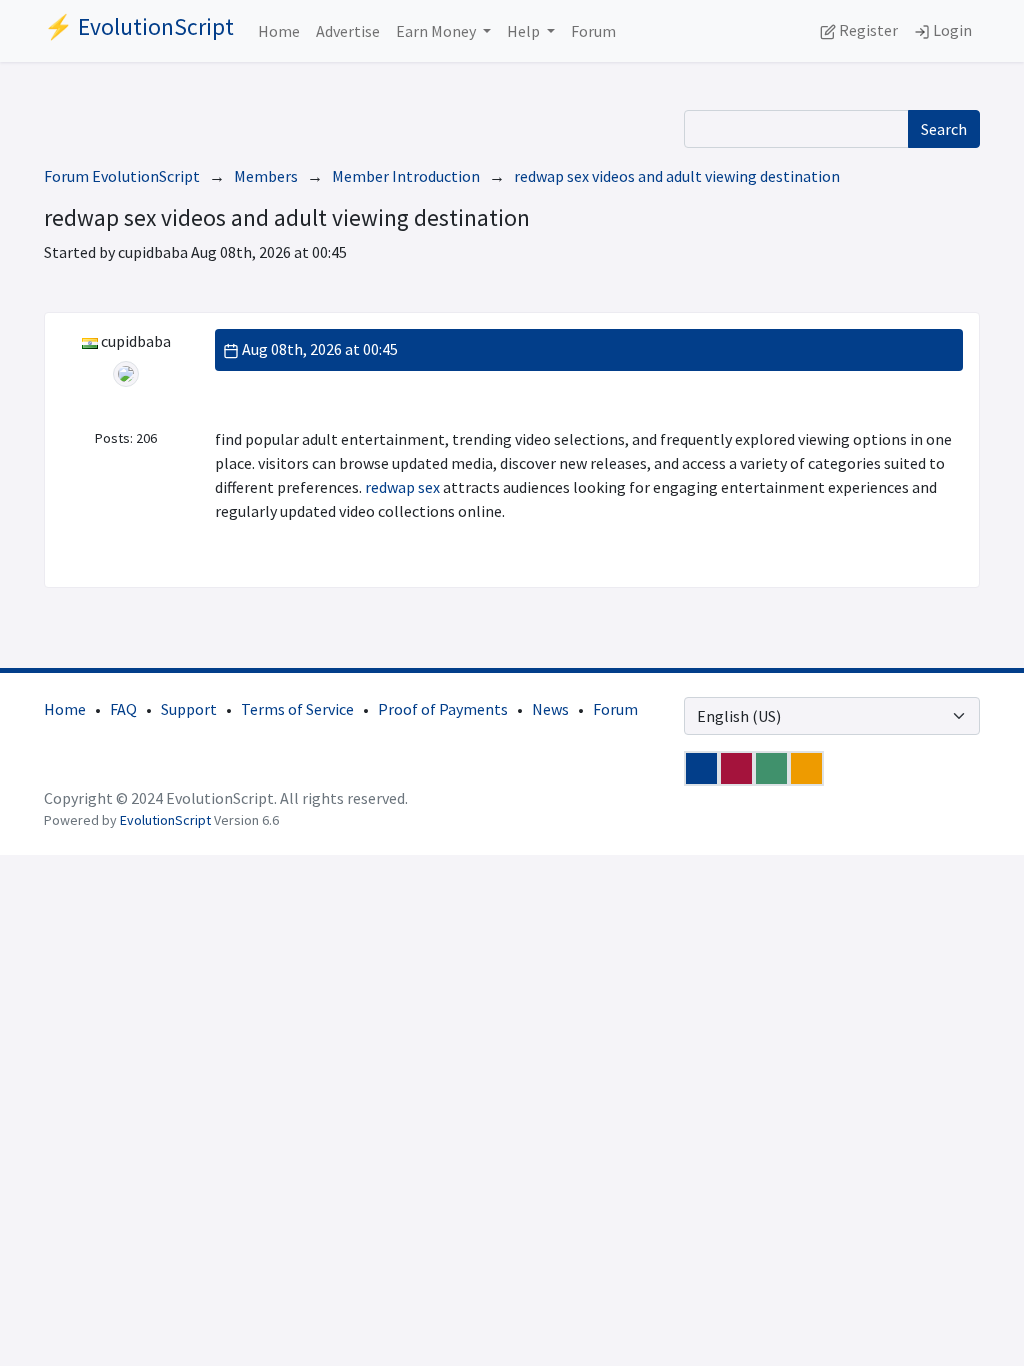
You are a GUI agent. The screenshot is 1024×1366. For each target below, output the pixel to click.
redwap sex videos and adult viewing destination (677, 176)
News (550, 709)
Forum (593, 31)
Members (266, 176)
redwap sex (402, 487)
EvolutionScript (165, 820)
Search (944, 129)
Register (867, 30)
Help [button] (525, 31)
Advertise (348, 31)
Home (279, 31)
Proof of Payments (443, 709)
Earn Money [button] (437, 31)
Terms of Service (297, 709)
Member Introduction (406, 176)
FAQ (123, 709)
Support (189, 709)
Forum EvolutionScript (122, 176)
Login (951, 30)
